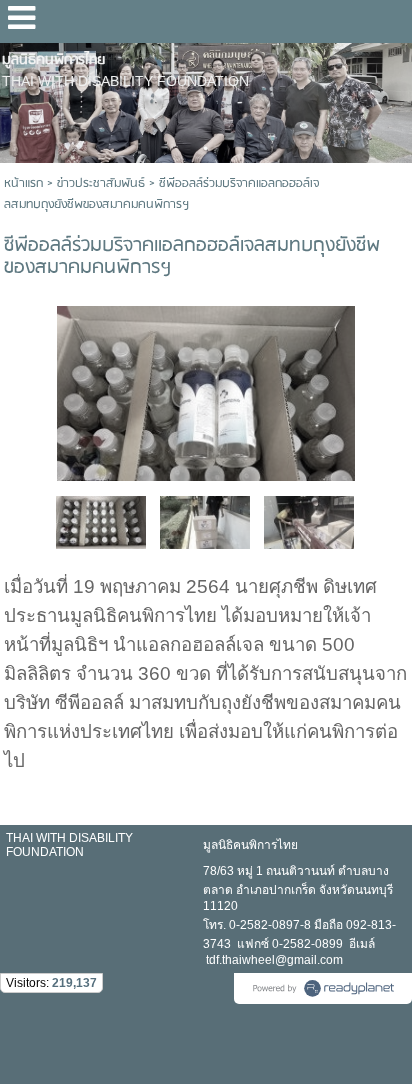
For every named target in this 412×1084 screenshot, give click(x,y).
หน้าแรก (23, 183)
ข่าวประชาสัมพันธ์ (101, 183)
